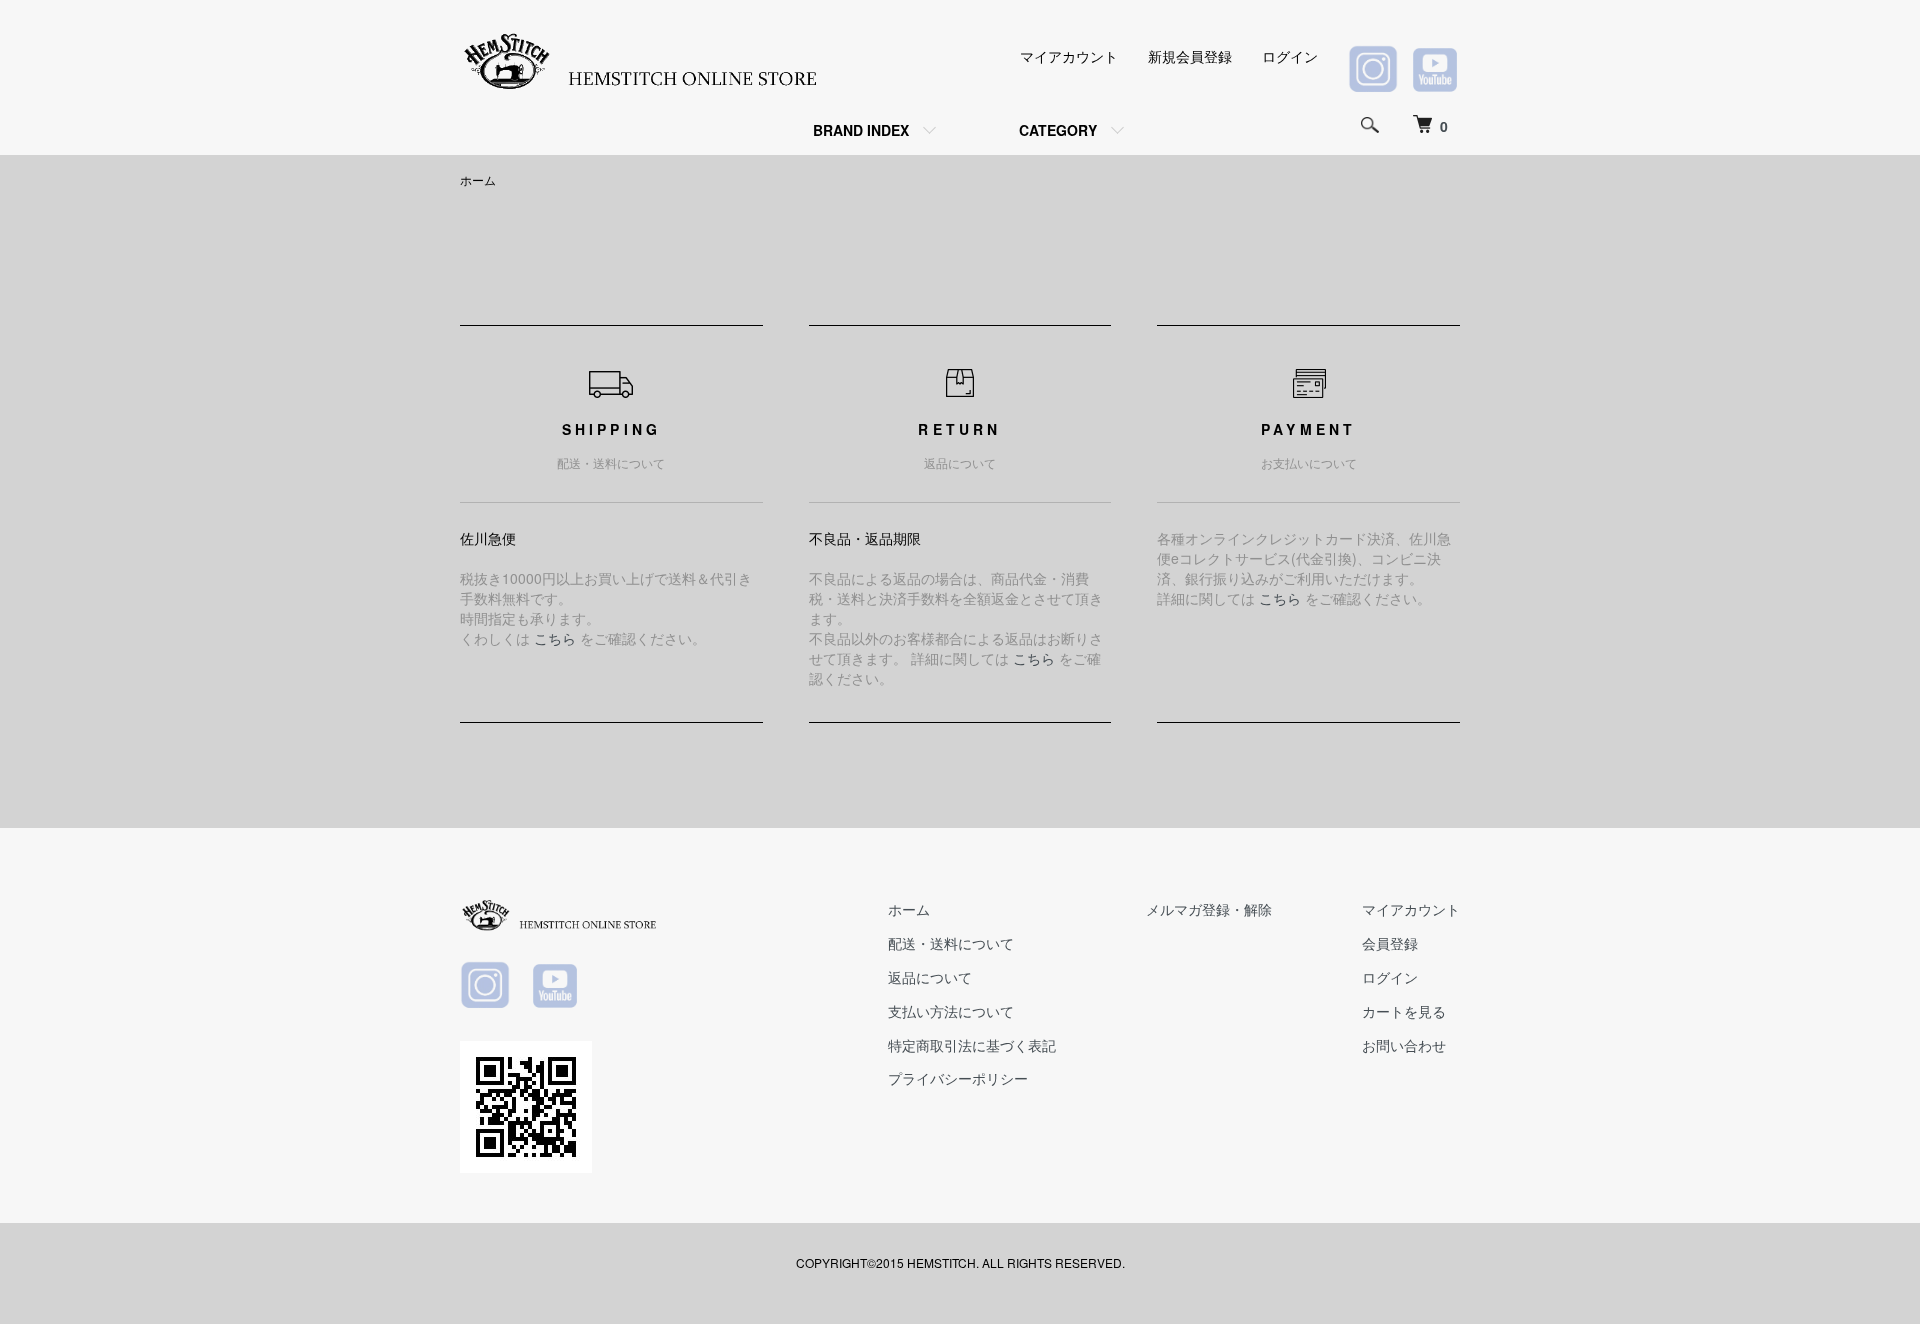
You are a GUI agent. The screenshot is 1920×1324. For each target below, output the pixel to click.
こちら (555, 638)
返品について (930, 977)
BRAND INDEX (861, 130)
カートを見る (1404, 1011)
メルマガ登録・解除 (1209, 909)
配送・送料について (951, 943)
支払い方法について (951, 1011)
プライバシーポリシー (958, 1078)
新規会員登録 (1190, 56)
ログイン (1290, 56)
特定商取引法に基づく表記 (972, 1045)
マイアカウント (1069, 56)
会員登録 (1390, 943)
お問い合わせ (1404, 1045)
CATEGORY (1058, 130)
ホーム (478, 179)
